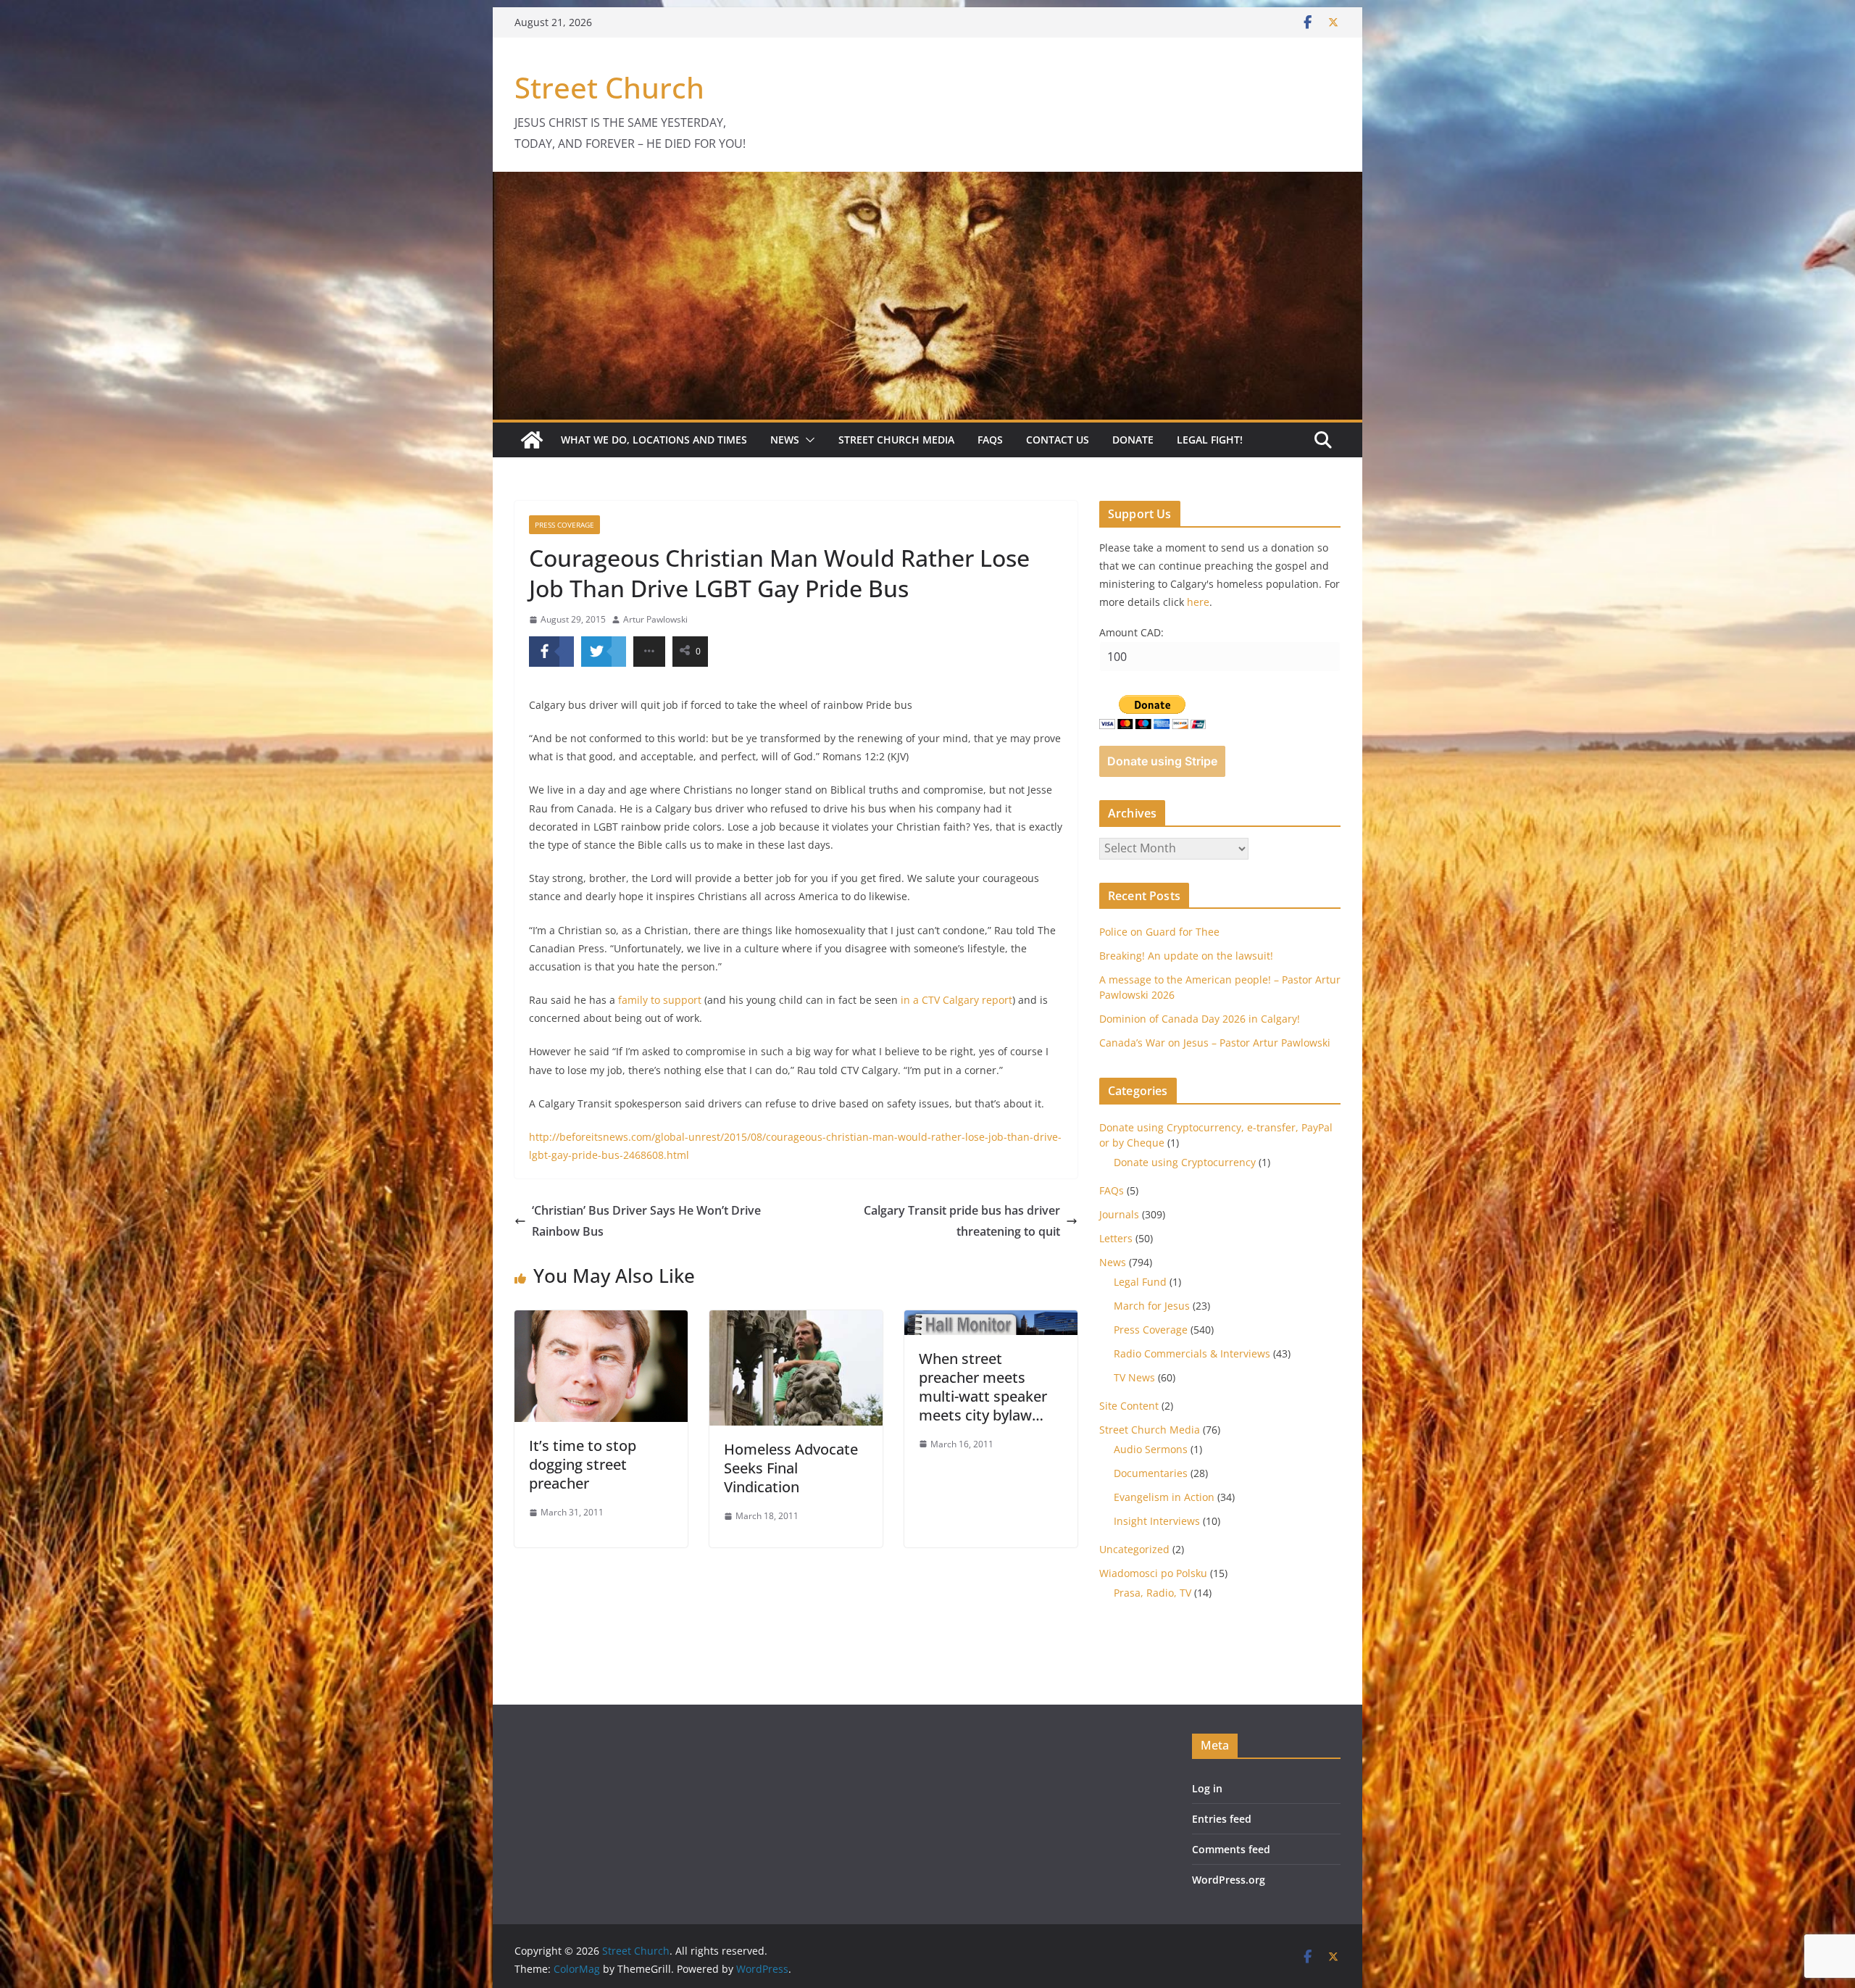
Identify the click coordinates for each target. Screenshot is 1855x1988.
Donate (1133, 440)
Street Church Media (896, 440)
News (785, 440)
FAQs (990, 440)
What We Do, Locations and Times (654, 440)
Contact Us (1058, 440)
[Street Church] (532, 440)
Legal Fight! (1210, 440)
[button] (807, 440)
